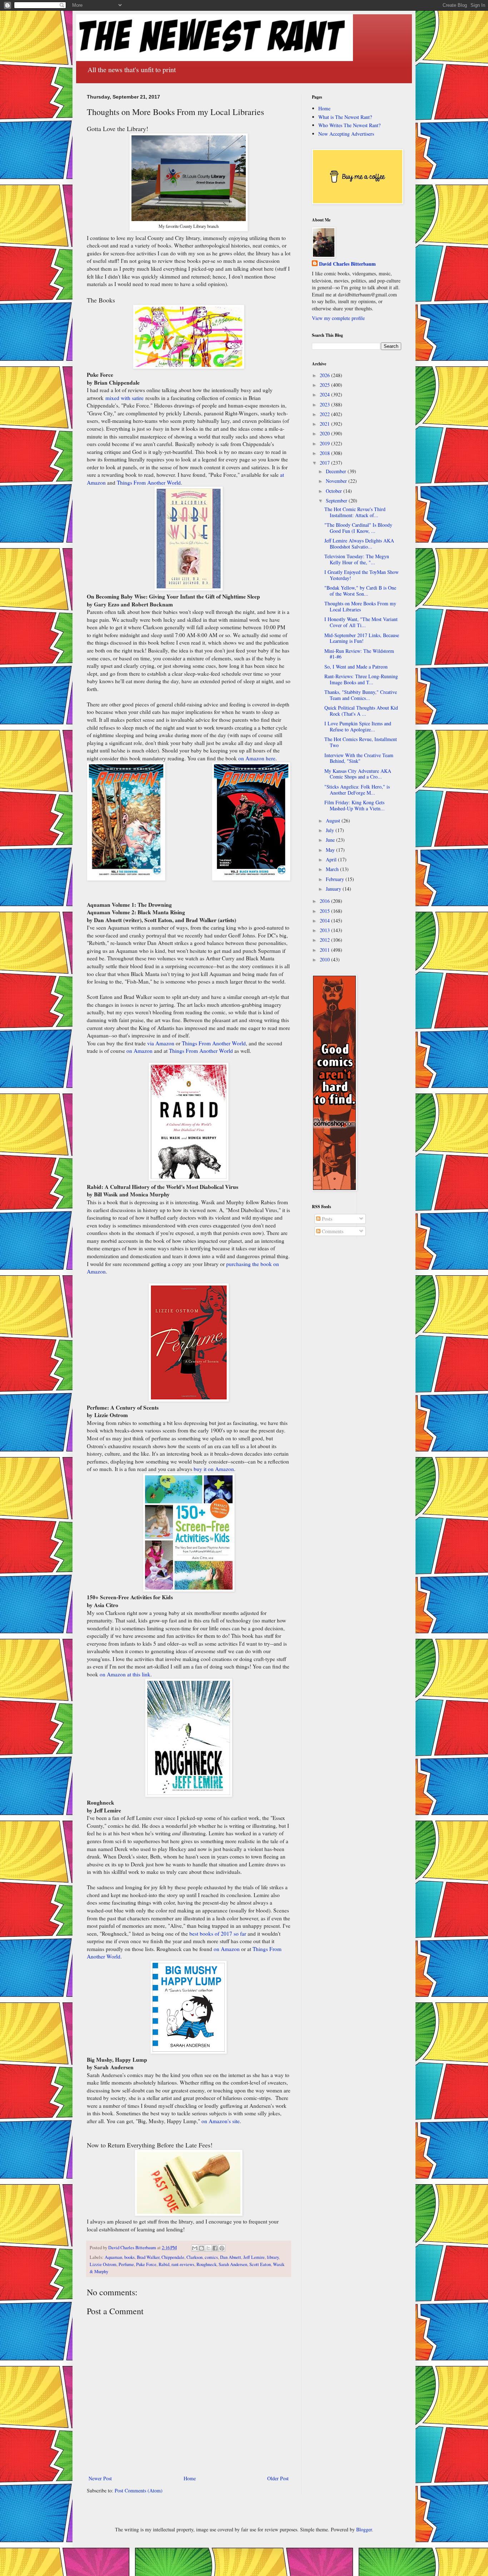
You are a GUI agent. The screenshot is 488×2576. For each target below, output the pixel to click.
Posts (326, 1219)
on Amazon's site (221, 2121)
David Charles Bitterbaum (347, 264)
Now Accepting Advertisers (346, 134)
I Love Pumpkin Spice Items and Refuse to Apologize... (358, 726)
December (337, 471)
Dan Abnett (231, 2257)
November (337, 481)
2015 (325, 911)
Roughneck (206, 2264)
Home (190, 2478)
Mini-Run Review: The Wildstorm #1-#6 (359, 654)
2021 (325, 424)
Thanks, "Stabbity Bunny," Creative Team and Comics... (361, 695)
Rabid (164, 2264)
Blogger (364, 2529)
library (273, 2257)
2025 (325, 385)
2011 (325, 950)
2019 (325, 443)
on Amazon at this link (125, 1674)
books (130, 2257)
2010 (325, 959)
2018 (325, 453)
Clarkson (195, 2257)
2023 (325, 404)
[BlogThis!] (201, 2248)
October (335, 491)
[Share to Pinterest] (222, 2248)
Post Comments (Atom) (139, 2490)
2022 (325, 414)
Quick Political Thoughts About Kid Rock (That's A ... (361, 711)
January (334, 889)
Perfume (126, 2264)
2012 (325, 940)
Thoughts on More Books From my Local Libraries (360, 606)
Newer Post (100, 2478)
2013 (325, 930)
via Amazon (161, 1043)
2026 (325, 375)
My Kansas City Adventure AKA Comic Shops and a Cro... (358, 774)
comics (211, 2257)
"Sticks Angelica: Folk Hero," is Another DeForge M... (357, 790)
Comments (332, 1231)
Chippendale (173, 2257)
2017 (325, 463)
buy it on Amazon (214, 1469)
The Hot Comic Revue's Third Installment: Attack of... (355, 512)
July (331, 830)
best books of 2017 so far (218, 1934)
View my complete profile (338, 318)
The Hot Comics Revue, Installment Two (361, 742)
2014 (325, 921)
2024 (325, 394)
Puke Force (146, 2264)
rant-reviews (183, 2264)
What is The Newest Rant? (345, 117)
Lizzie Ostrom (103, 2264)
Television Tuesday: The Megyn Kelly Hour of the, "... (357, 559)
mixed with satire (125, 398)
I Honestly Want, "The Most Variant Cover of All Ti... (361, 622)
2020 (325, 433)
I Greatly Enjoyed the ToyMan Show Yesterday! (362, 575)
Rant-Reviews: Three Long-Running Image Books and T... (361, 679)
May (331, 850)
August (334, 821)
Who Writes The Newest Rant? (349, 125)
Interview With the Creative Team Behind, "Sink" (359, 758)
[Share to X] (208, 2248)
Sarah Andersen (233, 2264)
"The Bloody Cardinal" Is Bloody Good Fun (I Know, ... (358, 528)
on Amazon (140, 1051)
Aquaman (113, 2257)
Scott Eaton (260, 2264)
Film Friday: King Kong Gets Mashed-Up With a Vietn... (355, 805)
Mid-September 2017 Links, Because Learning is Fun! (362, 638)
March (333, 869)
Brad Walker (148, 2257)
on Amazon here (257, 758)
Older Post (278, 2478)
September (337, 501)
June (331, 840)
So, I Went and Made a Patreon (356, 667)
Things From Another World (149, 482)
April (332, 859)
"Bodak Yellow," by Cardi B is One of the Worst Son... (360, 591)
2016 (325, 901)
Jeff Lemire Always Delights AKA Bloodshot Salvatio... (359, 544)
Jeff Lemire (254, 2257)
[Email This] (195, 2248)
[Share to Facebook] (215, 2248)
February (336, 879)
